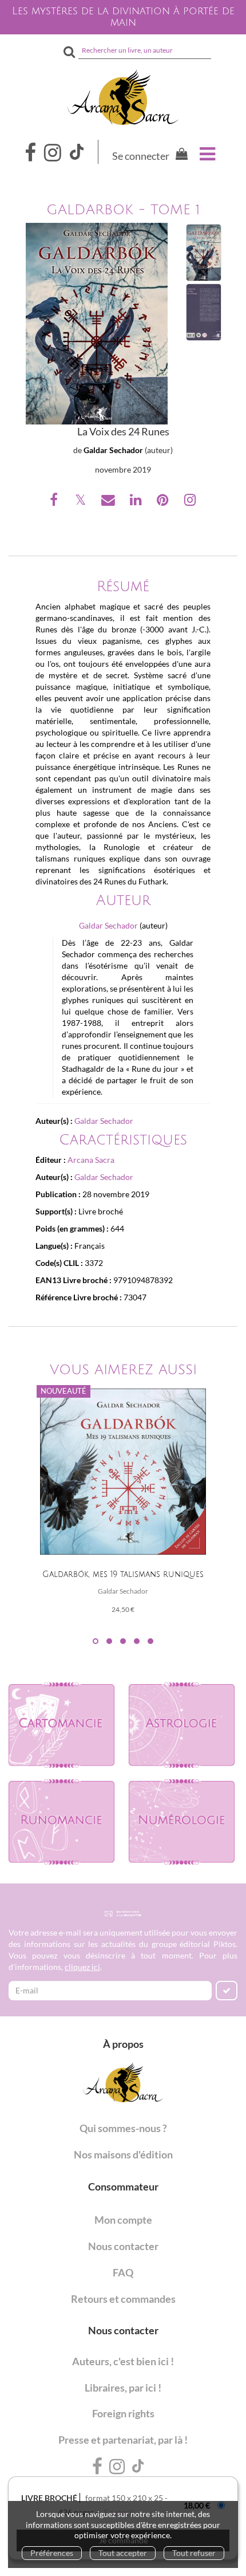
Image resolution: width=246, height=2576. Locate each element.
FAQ (123, 2272)
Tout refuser (194, 2553)
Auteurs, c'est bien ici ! (123, 2361)
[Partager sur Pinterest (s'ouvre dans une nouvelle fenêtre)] (164, 502)
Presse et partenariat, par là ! (123, 2440)
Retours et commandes (123, 2299)
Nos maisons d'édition (123, 2154)
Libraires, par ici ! (123, 2388)
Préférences (52, 2553)
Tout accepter (123, 2553)
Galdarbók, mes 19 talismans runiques (123, 1574)
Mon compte (123, 2220)
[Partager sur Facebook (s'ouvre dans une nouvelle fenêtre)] (55, 502)
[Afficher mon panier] (179, 156)
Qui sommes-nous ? (123, 2128)
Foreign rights (123, 2413)
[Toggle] (207, 154)
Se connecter (141, 156)
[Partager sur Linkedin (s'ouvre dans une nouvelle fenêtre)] (137, 502)
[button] (97, 324)
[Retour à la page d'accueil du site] (123, 97)
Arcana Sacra (91, 1160)
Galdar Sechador (113, 450)
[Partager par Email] (109, 502)
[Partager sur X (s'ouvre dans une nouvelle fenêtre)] (82, 502)
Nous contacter (123, 2246)
